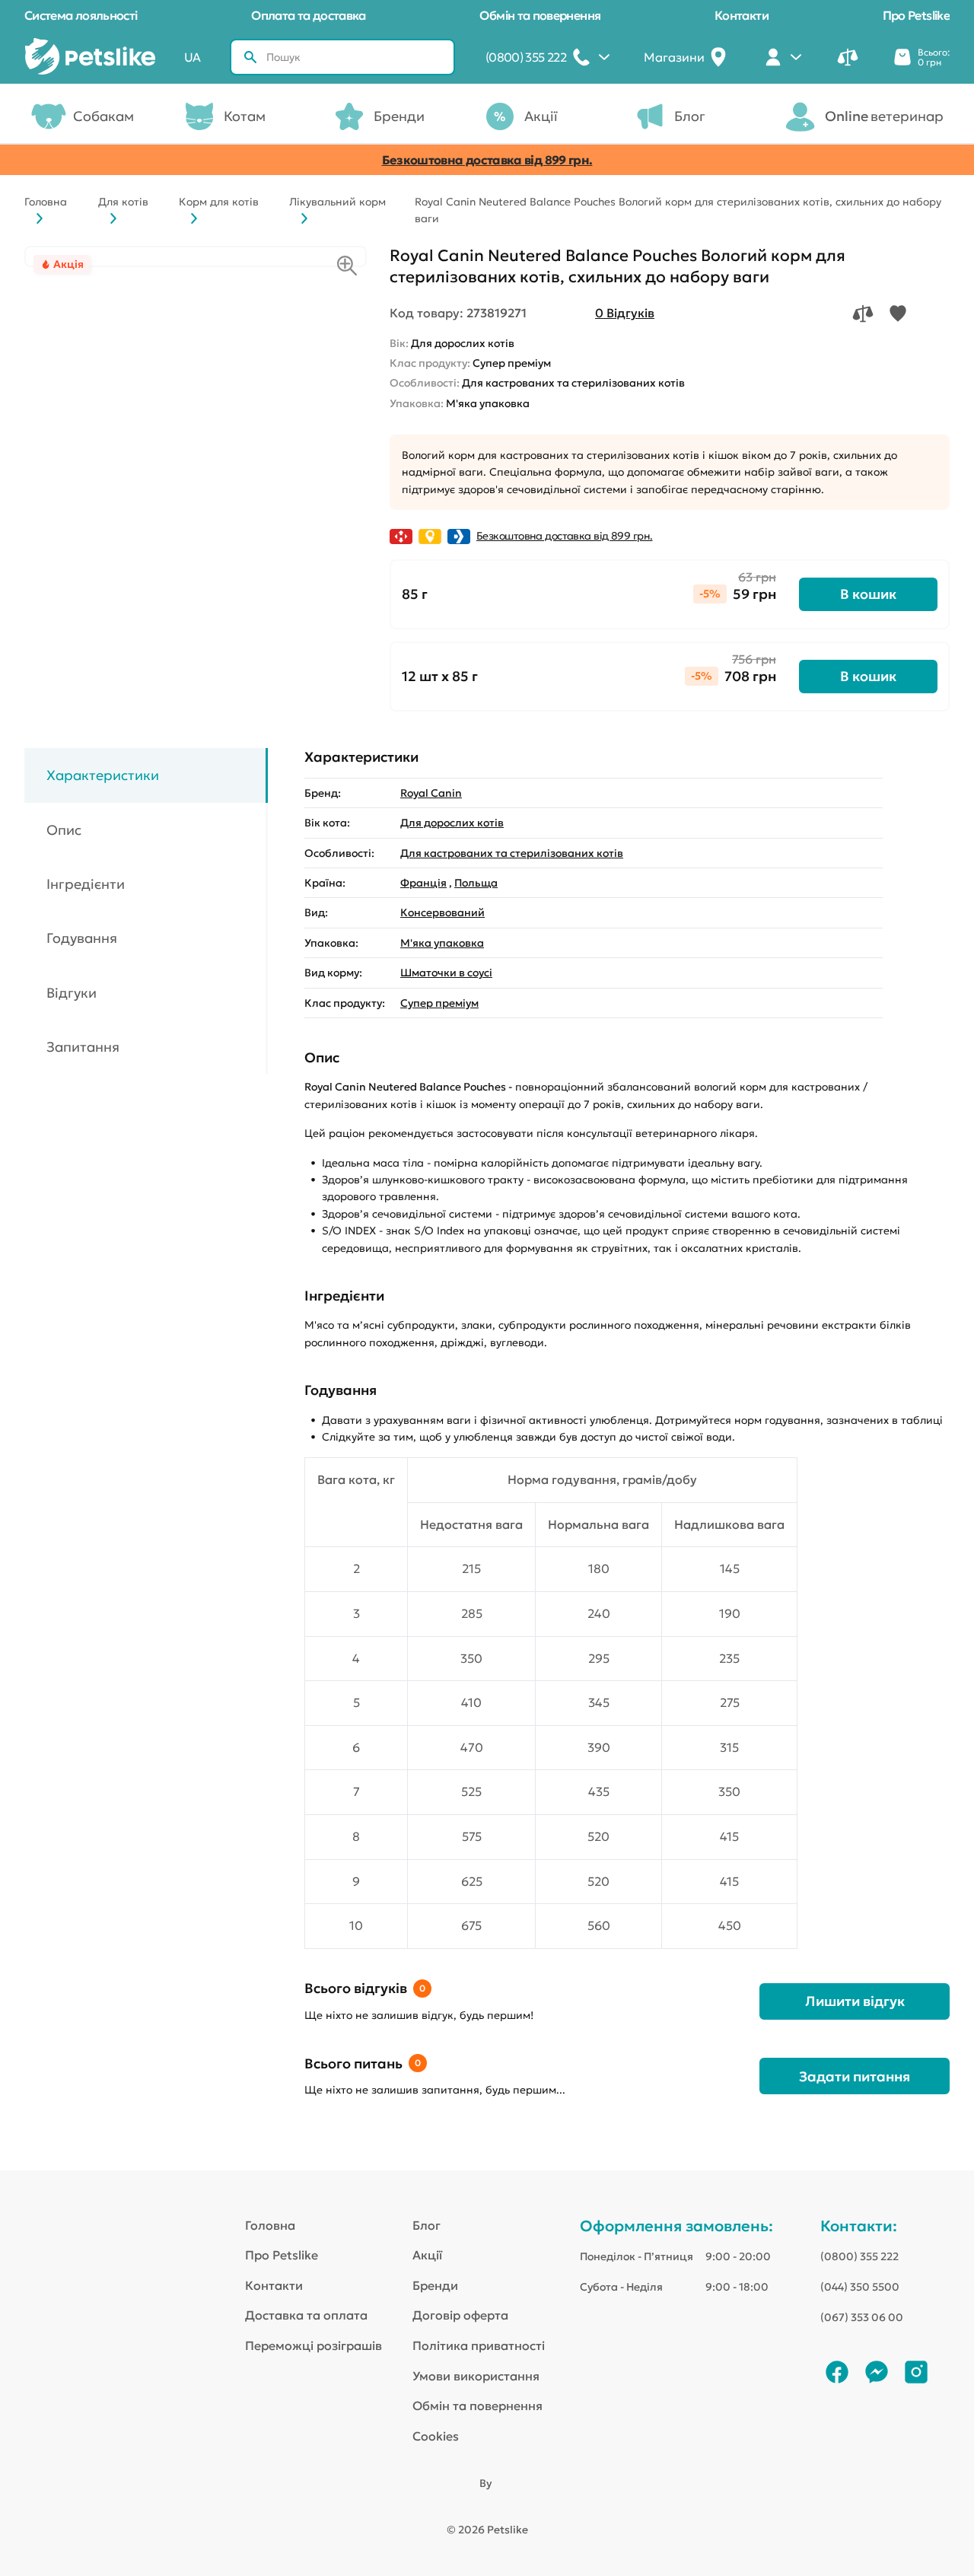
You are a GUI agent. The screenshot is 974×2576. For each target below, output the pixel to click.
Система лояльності (81, 15)
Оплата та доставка (308, 15)
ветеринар (884, 116)
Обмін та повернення (540, 15)
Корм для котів (219, 202)
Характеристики (103, 775)
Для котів (123, 202)
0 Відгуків (625, 313)
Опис (64, 829)
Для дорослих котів (452, 823)
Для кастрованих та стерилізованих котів (512, 853)
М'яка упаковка (442, 943)
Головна (46, 202)
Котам (245, 116)
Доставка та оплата (306, 2315)
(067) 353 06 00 (862, 2317)
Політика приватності (479, 2345)
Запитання (83, 1046)
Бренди (399, 116)
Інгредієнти (86, 883)
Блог (690, 116)
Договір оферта (460, 2315)
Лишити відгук (855, 2001)
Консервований (442, 912)
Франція (423, 883)
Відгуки (72, 992)
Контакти (742, 15)
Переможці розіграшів (314, 2345)
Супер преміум (439, 1003)
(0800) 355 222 (859, 2256)
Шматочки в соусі (446, 973)
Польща (476, 883)
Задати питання (855, 2076)
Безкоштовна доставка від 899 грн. (487, 160)
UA (193, 57)
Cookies (436, 2436)
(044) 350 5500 (860, 2287)
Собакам (103, 116)
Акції (541, 116)
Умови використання (476, 2376)
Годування (82, 938)
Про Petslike (916, 15)
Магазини (674, 57)
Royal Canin (431, 793)
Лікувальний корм (337, 202)
